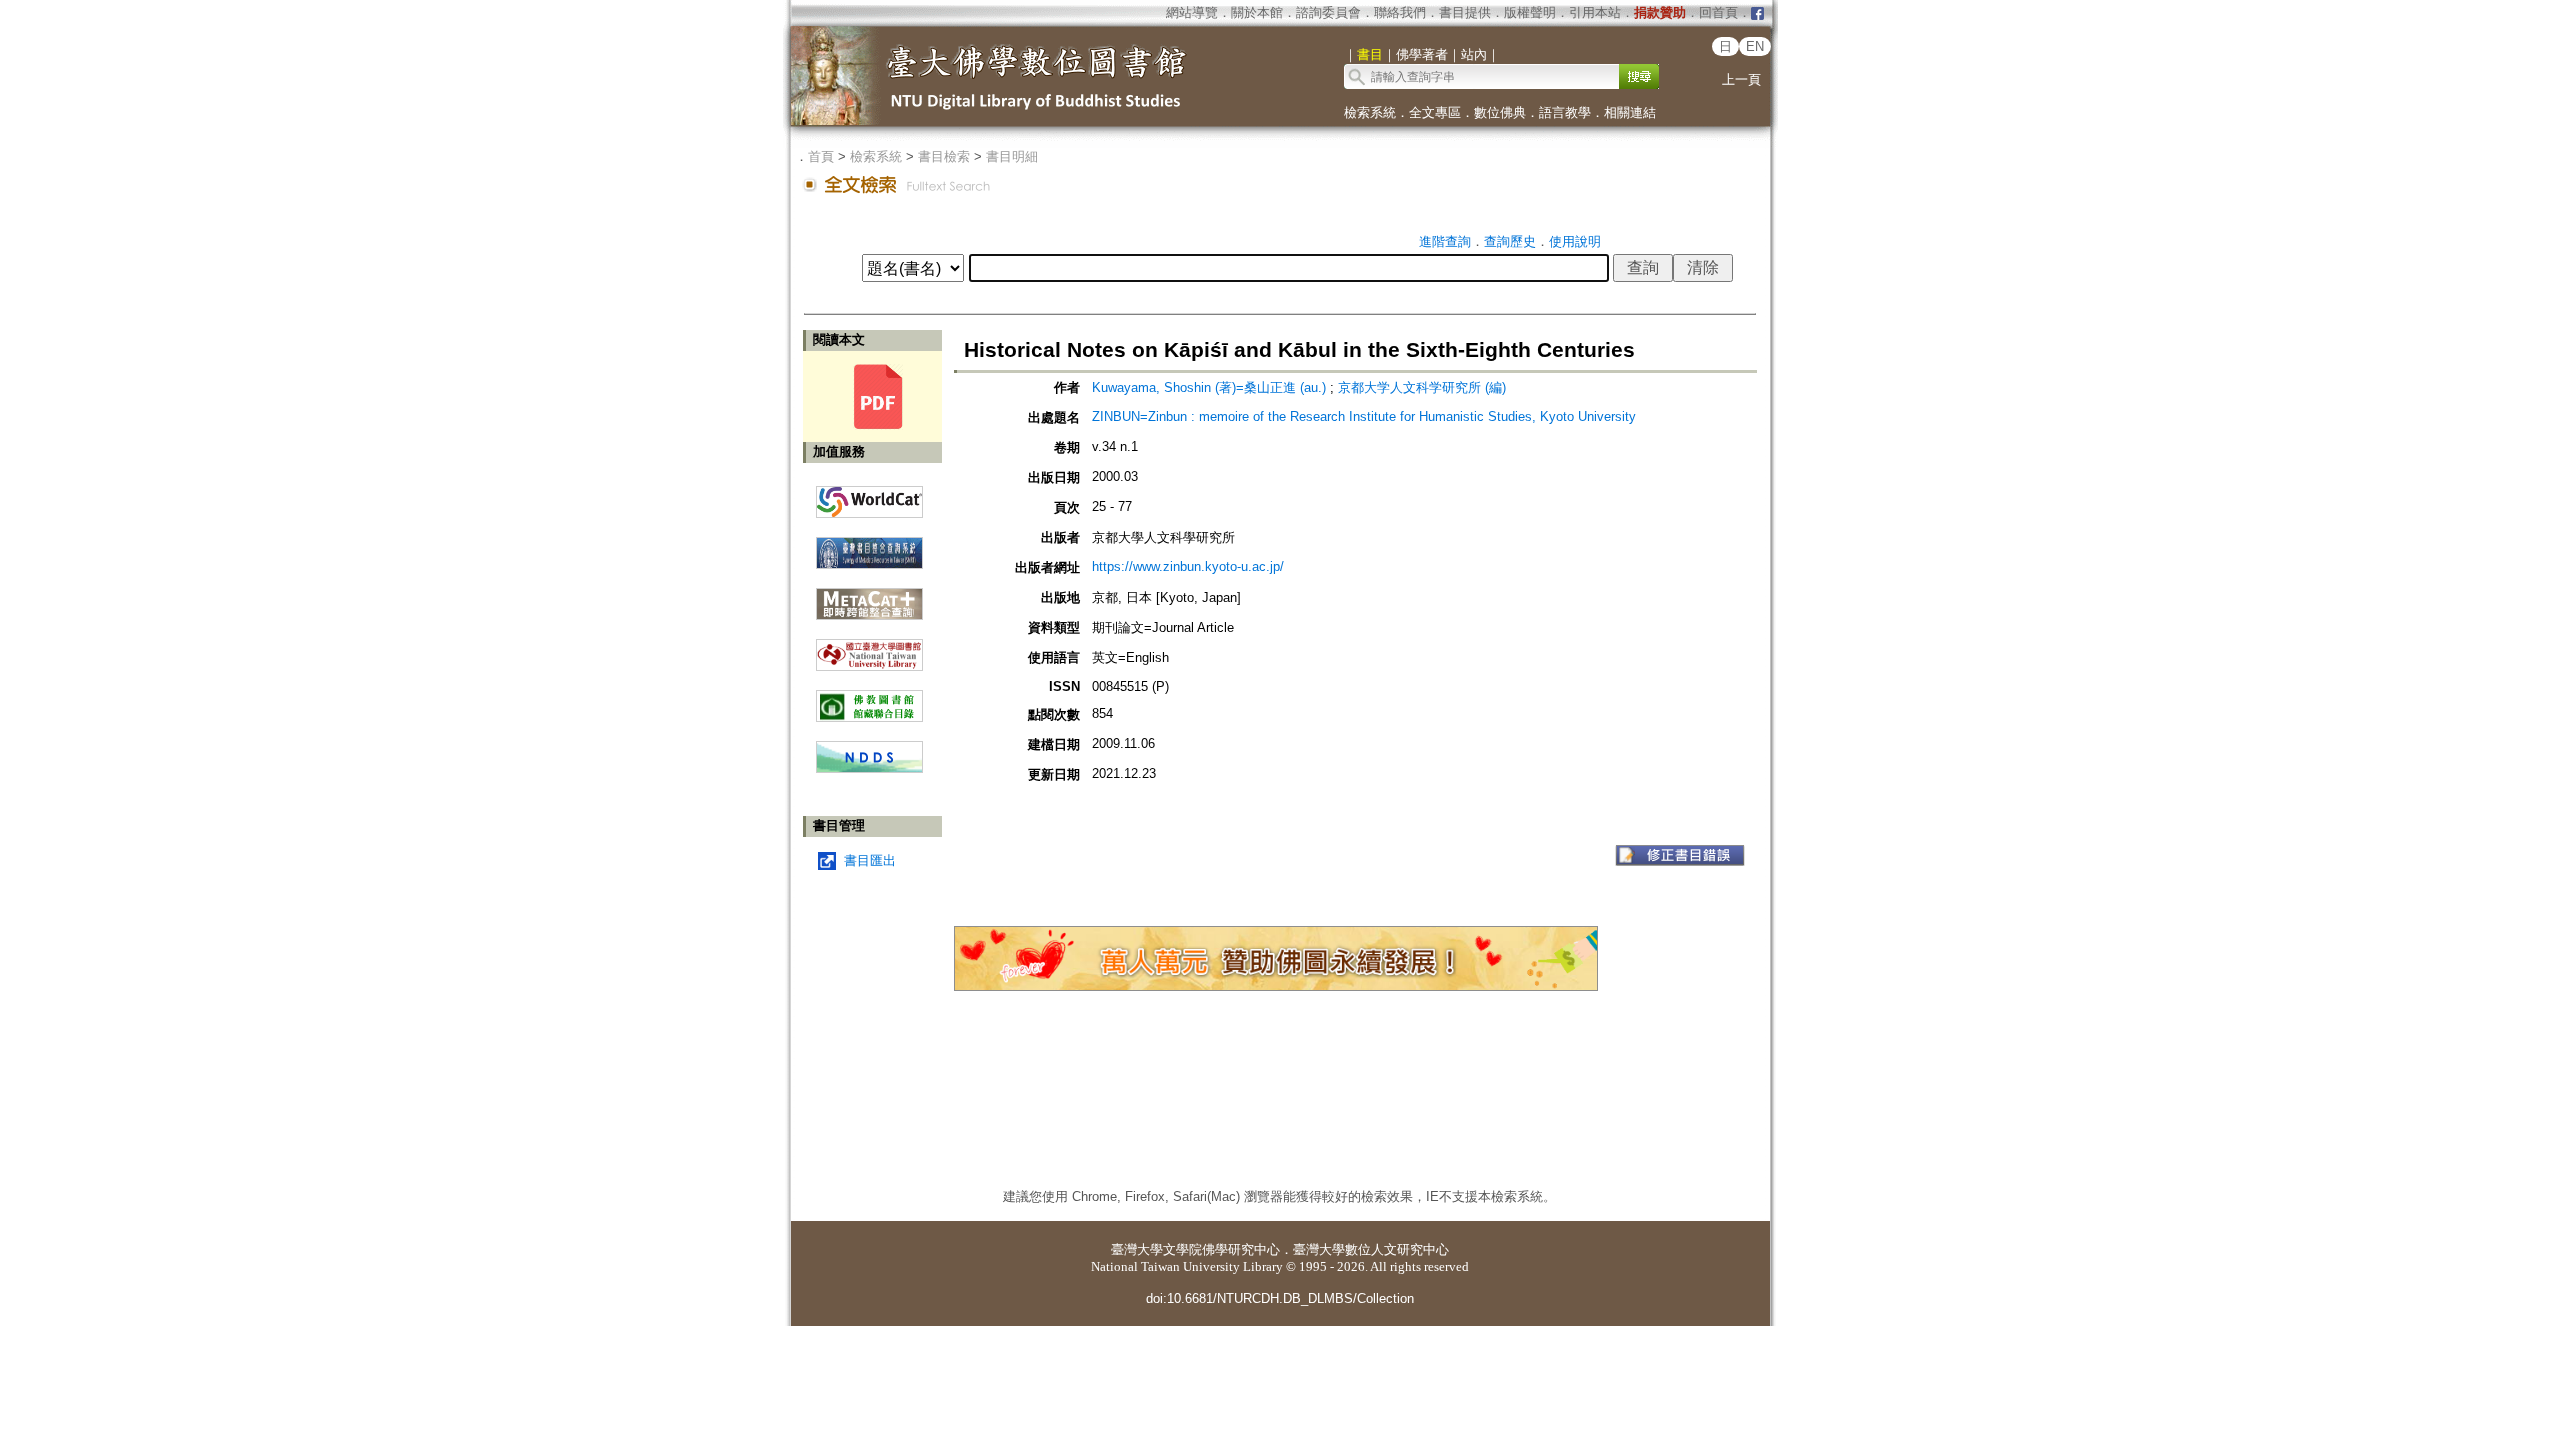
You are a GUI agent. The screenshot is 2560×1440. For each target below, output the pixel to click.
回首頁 (1718, 12)
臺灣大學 (1137, 1249)
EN (1755, 46)
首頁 (821, 156)
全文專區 (1435, 112)
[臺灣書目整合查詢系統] (869, 545)
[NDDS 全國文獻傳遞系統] (869, 768)
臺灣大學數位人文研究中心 (1371, 1249)
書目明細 (1012, 156)
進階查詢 (1445, 241)
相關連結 (1630, 112)
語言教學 (1565, 112)
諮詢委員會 (1328, 12)
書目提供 (1465, 12)
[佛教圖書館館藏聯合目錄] (869, 698)
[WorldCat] (869, 497)
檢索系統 (1370, 112)
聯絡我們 (1400, 12)
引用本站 (1595, 12)
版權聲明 (1530, 12)
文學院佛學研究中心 (1221, 1249)
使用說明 (1575, 241)
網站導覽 (1192, 12)
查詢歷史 (1510, 241)
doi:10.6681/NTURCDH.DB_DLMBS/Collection (1280, 1298)
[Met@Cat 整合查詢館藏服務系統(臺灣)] (869, 596)
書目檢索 (944, 156)
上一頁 (1741, 79)
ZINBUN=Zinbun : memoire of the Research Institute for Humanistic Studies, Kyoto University (1364, 416)
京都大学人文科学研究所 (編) (1422, 387)
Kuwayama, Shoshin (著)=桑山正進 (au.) (1209, 387)
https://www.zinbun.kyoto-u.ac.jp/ (1188, 566)
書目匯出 (870, 860)
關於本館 (1257, 12)
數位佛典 (1500, 112)
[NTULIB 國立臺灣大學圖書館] (869, 647)
